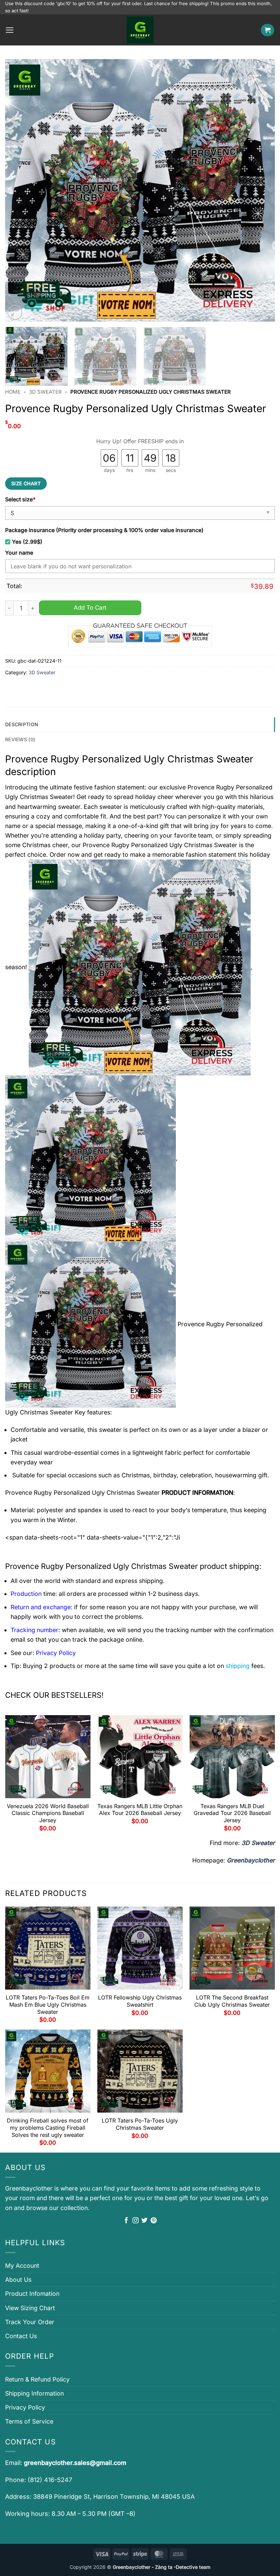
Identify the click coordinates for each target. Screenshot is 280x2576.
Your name (19, 553)
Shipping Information (34, 2393)
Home (13, 392)
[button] (10, 30)
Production (26, 1594)
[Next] (261, 190)
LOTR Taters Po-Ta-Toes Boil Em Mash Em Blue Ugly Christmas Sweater (48, 2005)
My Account (22, 2266)
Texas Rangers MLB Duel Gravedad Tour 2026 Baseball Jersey (232, 1813)
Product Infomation (32, 2294)
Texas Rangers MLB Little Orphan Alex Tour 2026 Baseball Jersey (140, 1810)
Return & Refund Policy (37, 2379)
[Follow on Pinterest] (154, 2221)
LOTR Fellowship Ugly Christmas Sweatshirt (140, 2001)
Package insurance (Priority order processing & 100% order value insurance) (104, 530)
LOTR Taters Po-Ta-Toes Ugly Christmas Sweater (140, 2124)
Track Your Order (30, 2322)
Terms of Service (29, 2421)
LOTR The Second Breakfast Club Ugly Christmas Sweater (232, 2001)
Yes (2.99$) (27, 542)
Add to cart (90, 607)
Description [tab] (22, 724)
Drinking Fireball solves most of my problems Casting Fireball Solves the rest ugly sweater (48, 2128)
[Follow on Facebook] (126, 2221)
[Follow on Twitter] (144, 2221)
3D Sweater (45, 392)
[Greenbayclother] (140, 30)
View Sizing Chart (30, 2308)
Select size (20, 499)
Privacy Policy (25, 2407)
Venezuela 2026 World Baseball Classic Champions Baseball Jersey (48, 1813)
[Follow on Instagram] (136, 2221)
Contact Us (21, 2336)
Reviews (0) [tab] (20, 739)
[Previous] (19, 190)
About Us (18, 2280)
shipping (238, 1666)
